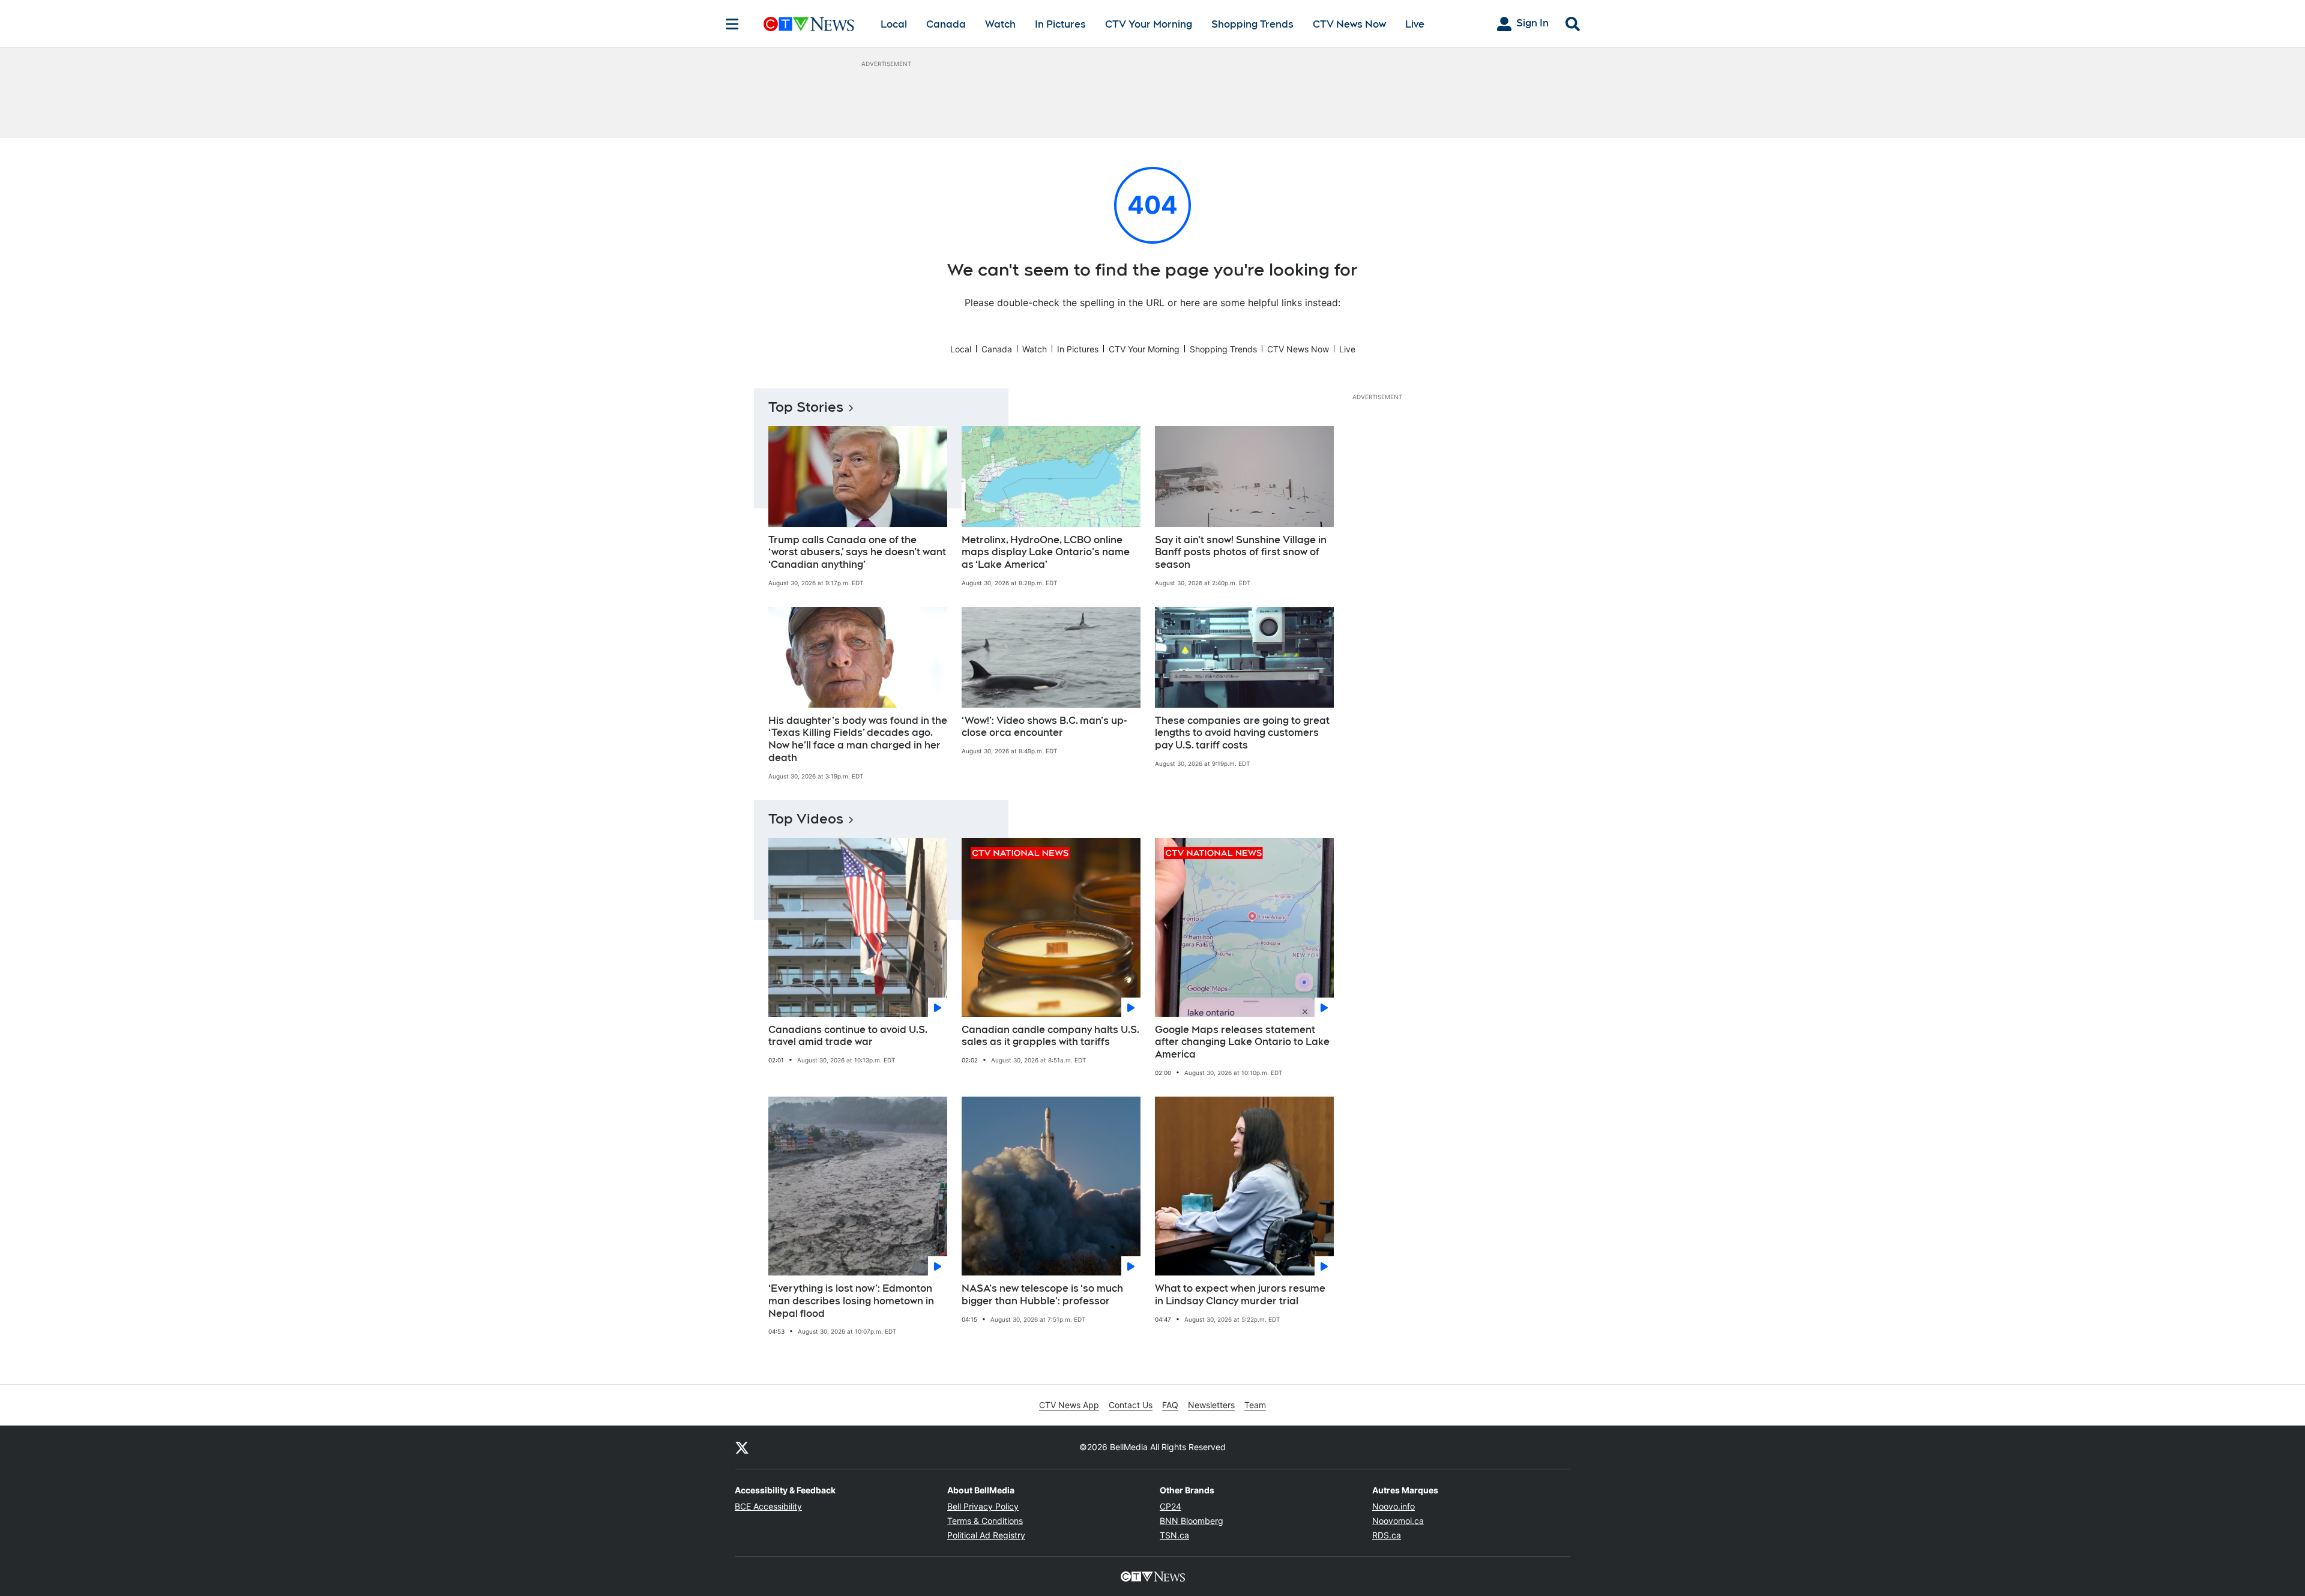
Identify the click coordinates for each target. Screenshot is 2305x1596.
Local (894, 24)
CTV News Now (1349, 24)
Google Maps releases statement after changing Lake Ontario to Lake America (1242, 1042)
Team (1255, 1405)
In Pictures (1060, 24)
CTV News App (1069, 1405)
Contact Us (1131, 1405)
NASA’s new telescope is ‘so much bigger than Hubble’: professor (1042, 1295)
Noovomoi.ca (1398, 1521)
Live (1415, 24)
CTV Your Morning (1149, 24)
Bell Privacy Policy (983, 1506)
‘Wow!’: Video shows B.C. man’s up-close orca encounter (1044, 727)
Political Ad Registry (986, 1535)
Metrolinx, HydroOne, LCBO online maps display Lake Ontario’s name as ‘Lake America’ (1046, 553)
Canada (946, 24)
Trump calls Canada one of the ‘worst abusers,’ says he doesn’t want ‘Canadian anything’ (857, 553)
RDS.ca (1387, 1535)
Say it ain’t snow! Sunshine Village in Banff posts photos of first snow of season (1241, 553)
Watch (1000, 24)
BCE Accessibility (768, 1506)
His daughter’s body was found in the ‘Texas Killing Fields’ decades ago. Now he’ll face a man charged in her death (858, 739)
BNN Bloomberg (1192, 1521)
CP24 (1171, 1506)
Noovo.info (1394, 1506)
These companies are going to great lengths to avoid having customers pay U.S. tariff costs (1242, 733)
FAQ (1170, 1405)
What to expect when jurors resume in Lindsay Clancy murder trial (1240, 1295)
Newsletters (1211, 1405)
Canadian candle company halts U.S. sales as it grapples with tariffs (1050, 1036)
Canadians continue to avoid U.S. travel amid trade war (848, 1036)
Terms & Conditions (985, 1521)
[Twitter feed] (742, 1447)
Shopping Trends (1252, 24)
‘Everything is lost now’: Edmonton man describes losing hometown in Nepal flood (851, 1301)
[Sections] (732, 24)
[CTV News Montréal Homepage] (809, 24)
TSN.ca (1174, 1535)
